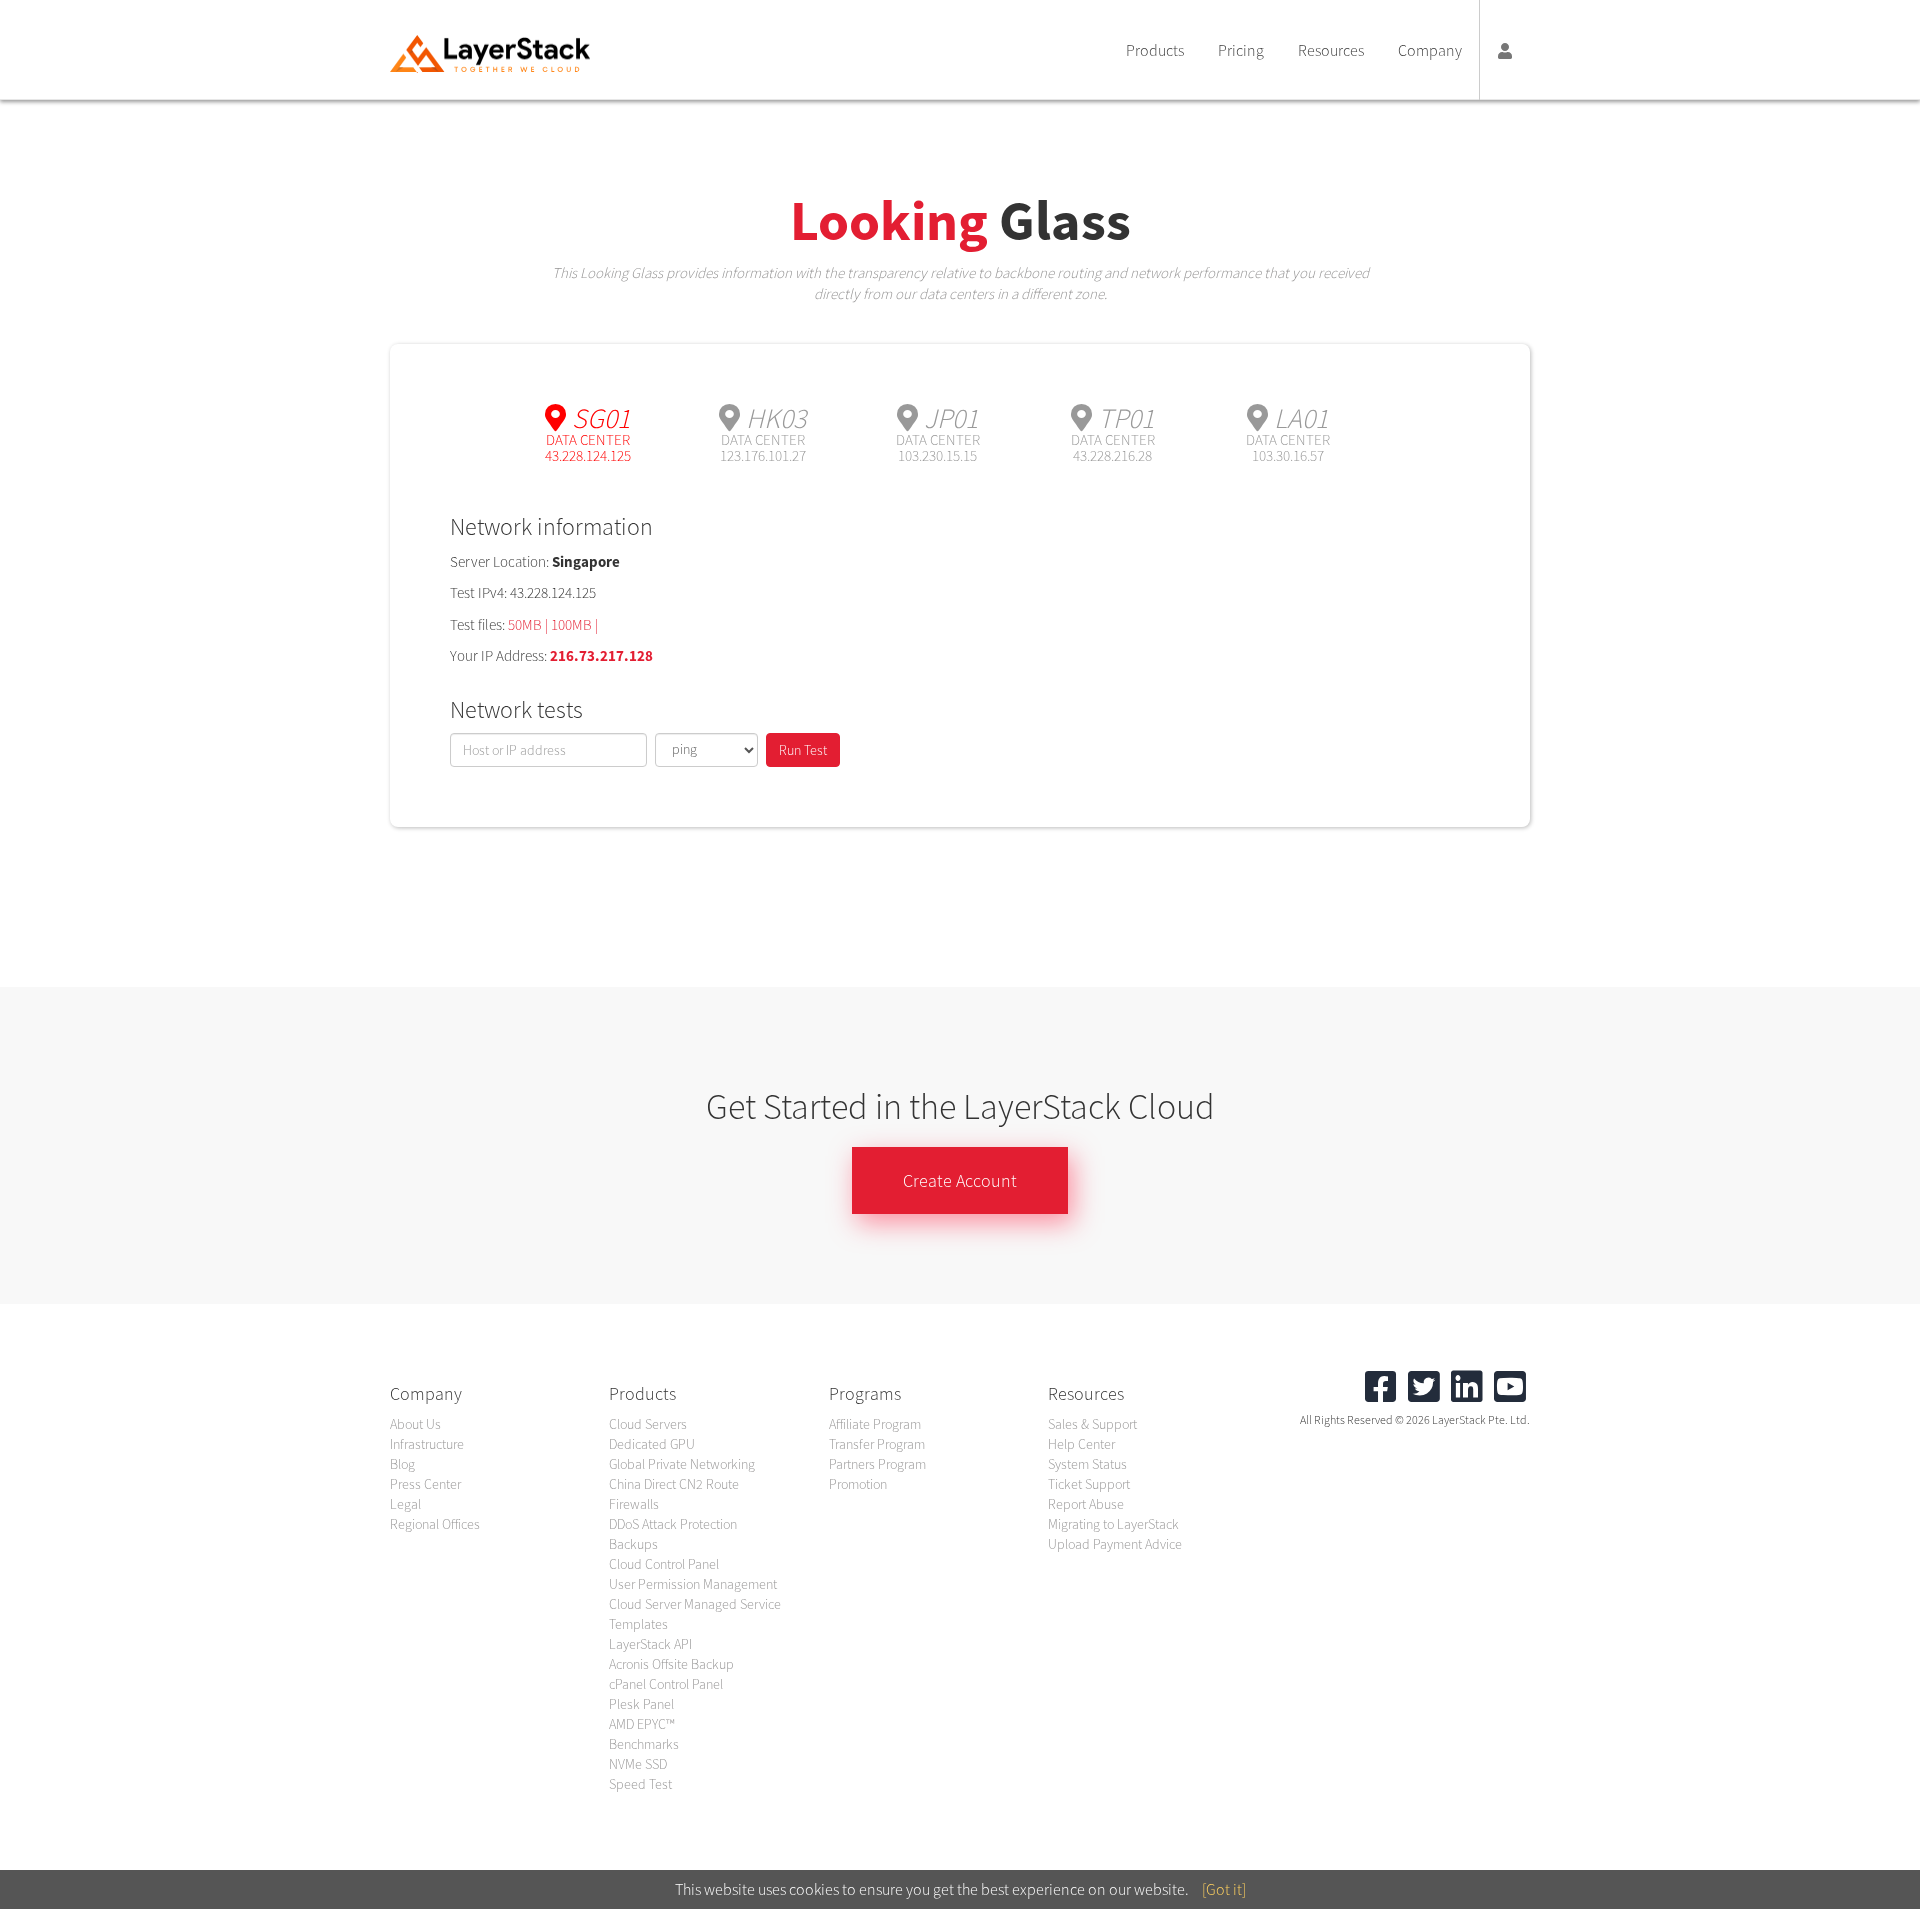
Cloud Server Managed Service (695, 1604)
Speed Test (640, 1784)
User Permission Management (693, 1584)
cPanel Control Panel (666, 1684)
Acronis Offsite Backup (671, 1664)
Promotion (858, 1484)
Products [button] (1155, 50)
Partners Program (877, 1464)
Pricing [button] (1241, 50)
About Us (415, 1424)
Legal (405, 1504)
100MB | (574, 624)
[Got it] (1224, 1889)
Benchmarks (644, 1744)
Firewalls (634, 1504)
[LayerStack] (490, 54)
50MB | (529, 624)
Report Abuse (1086, 1504)
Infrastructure (427, 1444)
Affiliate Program (875, 1424)
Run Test (803, 750)
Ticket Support (1089, 1484)
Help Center (1081, 1444)
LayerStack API (650, 1644)
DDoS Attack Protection (673, 1524)
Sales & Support (1092, 1424)
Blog (402, 1464)
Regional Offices (435, 1524)
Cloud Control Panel (664, 1564)
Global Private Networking (682, 1464)
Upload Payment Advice (1115, 1544)
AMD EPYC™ (642, 1724)
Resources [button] (1331, 50)
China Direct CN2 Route (674, 1484)
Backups (633, 1544)
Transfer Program (877, 1444)
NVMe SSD (638, 1764)
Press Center (425, 1484)
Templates (638, 1624)
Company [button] (1430, 50)
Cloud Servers (648, 1424)
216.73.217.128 (601, 655)
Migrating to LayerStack (1113, 1524)
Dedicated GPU (652, 1444)
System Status (1087, 1464)
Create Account (960, 1180)
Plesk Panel (641, 1704)
